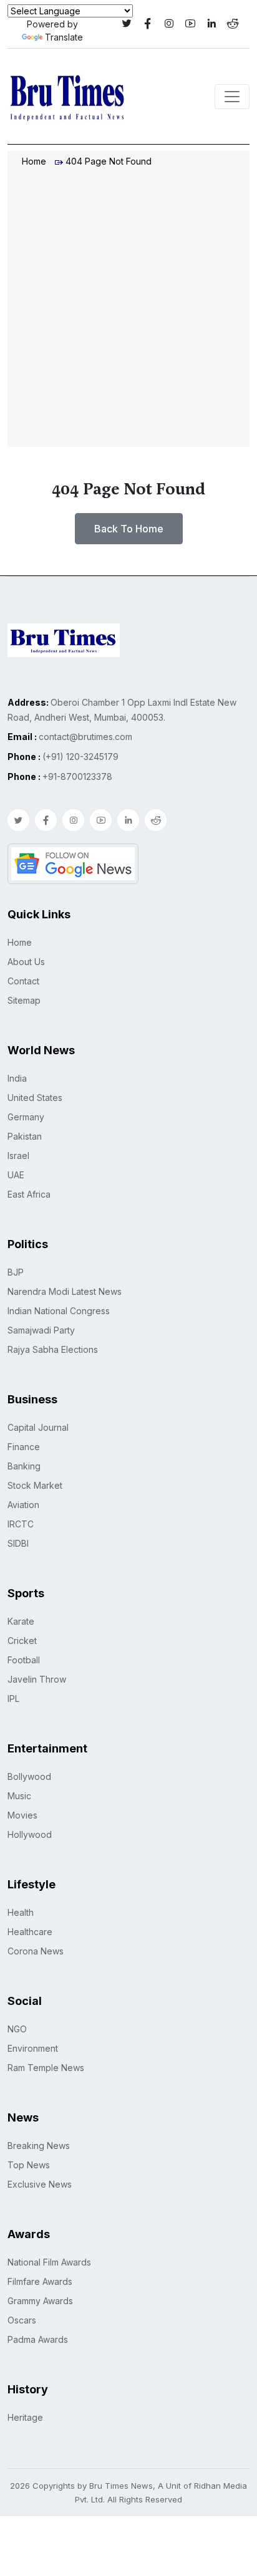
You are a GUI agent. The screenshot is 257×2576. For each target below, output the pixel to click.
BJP (16, 1272)
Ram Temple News (46, 2068)
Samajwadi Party (41, 1330)
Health (21, 1912)
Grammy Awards (40, 2301)
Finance (24, 1447)
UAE (16, 1175)
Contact (23, 981)
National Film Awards (49, 2262)
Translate (64, 37)
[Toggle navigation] (232, 97)
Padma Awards (38, 2339)
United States (35, 1098)
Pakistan (25, 1136)
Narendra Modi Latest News (65, 1291)
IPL (13, 1699)
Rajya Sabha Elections (53, 1349)
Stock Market (35, 1485)
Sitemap (24, 1000)
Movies (22, 1815)
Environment (33, 2048)
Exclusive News (40, 2184)
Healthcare (30, 1932)
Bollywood (29, 1776)
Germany (26, 1117)
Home (34, 161)
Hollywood (30, 1834)
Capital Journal (38, 1427)
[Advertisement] (128, 309)
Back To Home (129, 529)
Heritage (25, 2417)
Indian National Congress (59, 1311)
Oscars (22, 2320)
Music (19, 1796)
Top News (29, 2165)
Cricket (22, 1641)
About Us (26, 962)
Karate (21, 1621)
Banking (24, 1466)
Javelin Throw (37, 1679)
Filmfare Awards (40, 2281)
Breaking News (39, 2146)
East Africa (29, 1194)
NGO (17, 2029)
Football (24, 1660)
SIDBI (18, 1543)
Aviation (23, 1505)
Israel (18, 1156)
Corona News (36, 1951)
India (17, 1078)
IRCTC (21, 1524)
